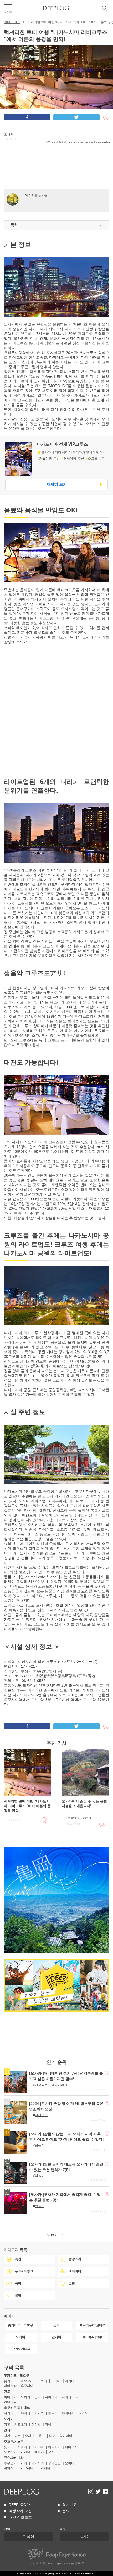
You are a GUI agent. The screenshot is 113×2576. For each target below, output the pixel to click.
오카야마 (38, 2447)
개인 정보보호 (20, 2517)
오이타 (70, 2463)
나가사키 (38, 2463)
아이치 (36, 2424)
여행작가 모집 (20, 2511)
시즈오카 (21, 2424)
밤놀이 (40, 2145)
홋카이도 (10, 2381)
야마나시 (68, 2413)
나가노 (83, 2413)
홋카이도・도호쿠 (17, 2375)
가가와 (25, 2452)
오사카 (9, 134)
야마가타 (10, 2386)
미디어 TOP (12, 22)
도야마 (22, 2413)
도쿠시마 (10, 2452)
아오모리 (27, 2381)
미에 (48, 2424)
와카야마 (66, 2436)
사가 (24, 2463)
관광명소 (74, 1818)
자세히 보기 (57, 484)
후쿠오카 (10, 2463)
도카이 (9, 2419)
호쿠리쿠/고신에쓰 (17, 2408)
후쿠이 (53, 2413)
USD (84, 2536)
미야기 (56, 2381)
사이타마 (51, 2397)
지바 (65, 2397)
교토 (18, 2436)
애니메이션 (59, 2085)
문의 (66, 2511)
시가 (7, 2436)
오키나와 (44, 2468)
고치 (51, 2452)
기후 (7, 2424)
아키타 (70, 2381)
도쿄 (75, 2397)
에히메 (39, 2452)
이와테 (42, 2381)
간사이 (9, 2430)
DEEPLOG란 (19, 2505)
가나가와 (10, 2402)
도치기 (25, 2397)
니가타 (9, 2413)
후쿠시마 (27, 2386)
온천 (88, 1818)
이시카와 (38, 2413)
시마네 (22, 2447)
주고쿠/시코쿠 (14, 2442)
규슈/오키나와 (14, 2458)
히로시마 (54, 2447)
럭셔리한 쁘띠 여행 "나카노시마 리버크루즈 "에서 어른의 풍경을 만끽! (27, 1806)
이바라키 (10, 2397)
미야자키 (10, 2468)
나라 (52, 2436)
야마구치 (71, 2447)
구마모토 (54, 2463)
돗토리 (9, 2447)
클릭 (78, 2563)
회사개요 (70, 2505)
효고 (42, 2436)
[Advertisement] (56, 176)
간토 (7, 2392)
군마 (38, 2397)
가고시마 (27, 2468)
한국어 (29, 2536)
